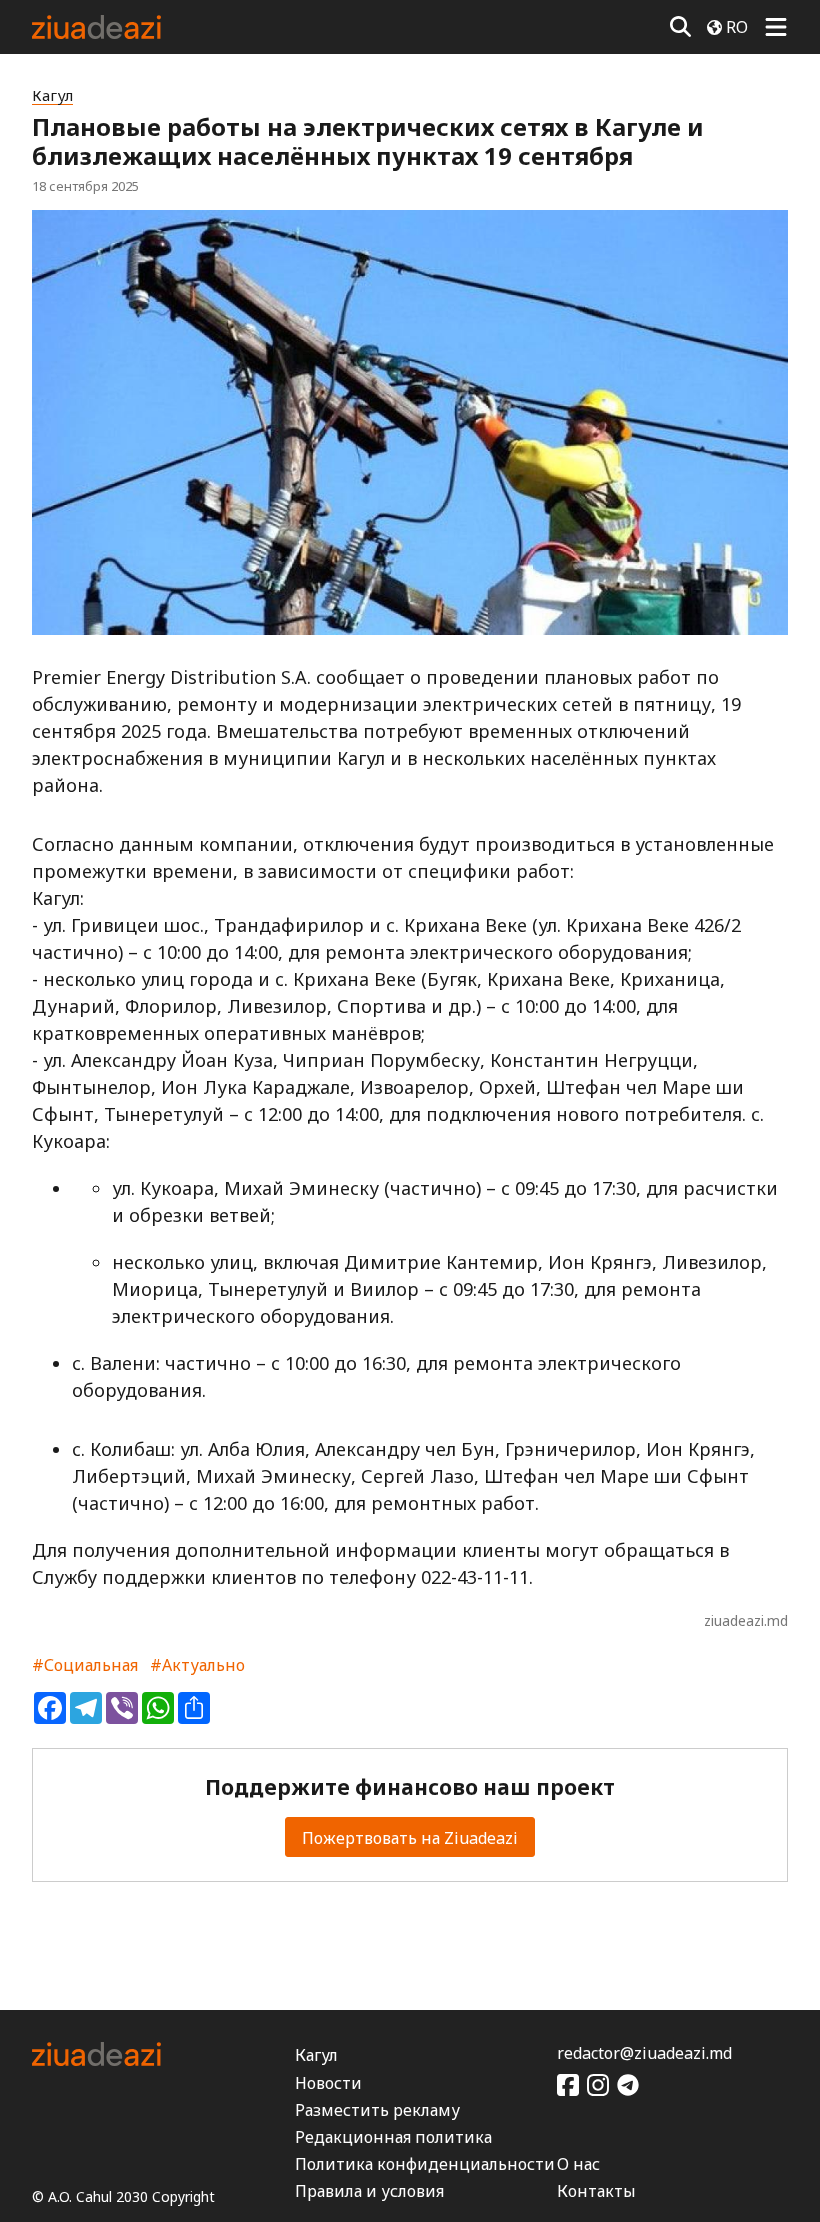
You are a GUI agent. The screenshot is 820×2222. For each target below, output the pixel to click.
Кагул (52, 95)
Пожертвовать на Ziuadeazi (410, 1838)
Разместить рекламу (377, 2110)
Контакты (596, 2191)
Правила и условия (369, 2191)
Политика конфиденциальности (425, 2164)
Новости (328, 2083)
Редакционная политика (393, 2137)
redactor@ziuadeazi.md (644, 2053)
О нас (578, 2164)
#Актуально (197, 1665)
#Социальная (85, 1665)
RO (737, 27)
